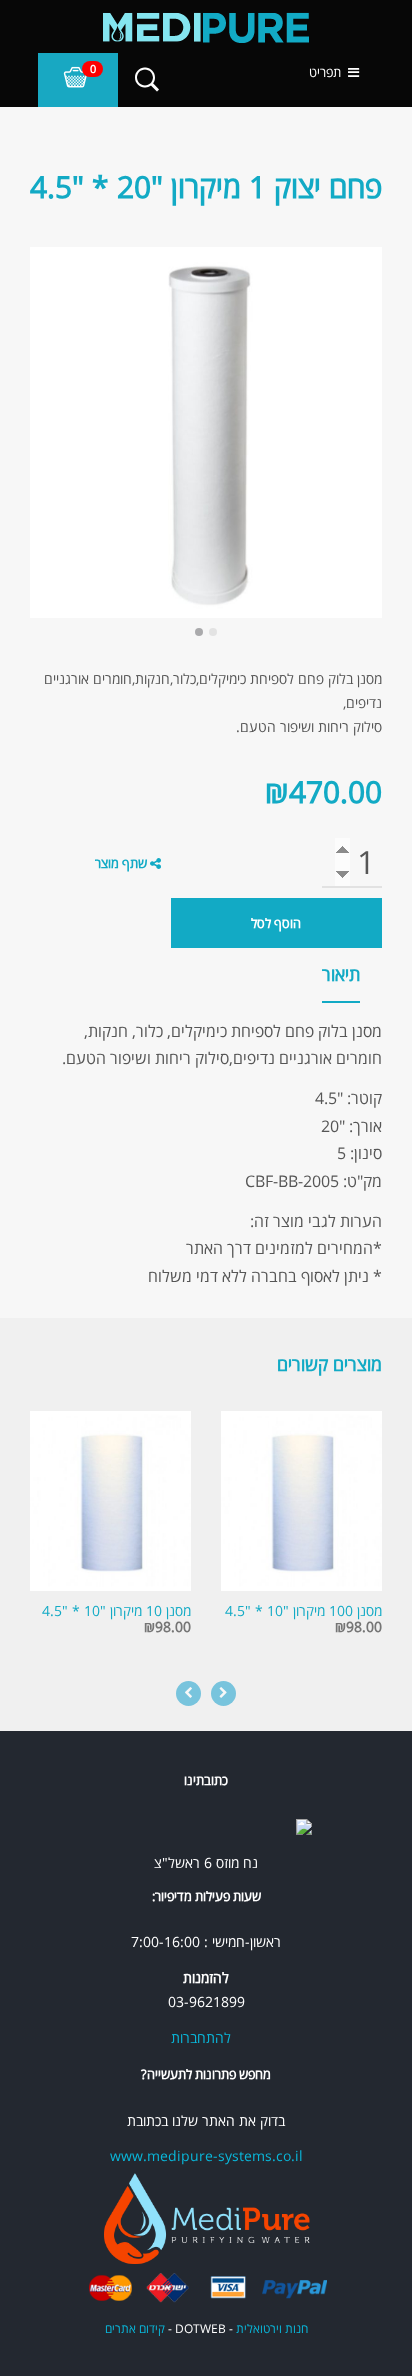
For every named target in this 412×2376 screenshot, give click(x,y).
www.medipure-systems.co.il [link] (206, 2155)
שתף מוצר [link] (121, 863)
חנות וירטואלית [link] (272, 2328)
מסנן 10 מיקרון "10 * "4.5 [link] (116, 1610)
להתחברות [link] (201, 2037)
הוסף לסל (276, 923)
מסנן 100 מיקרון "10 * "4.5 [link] (303, 1610)
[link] (206, 27)
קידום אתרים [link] (135, 2328)
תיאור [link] (341, 974)
